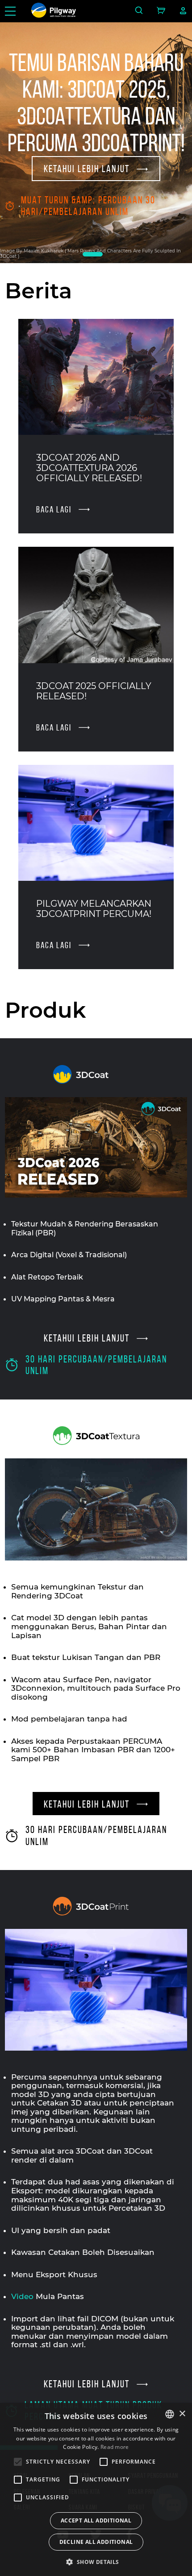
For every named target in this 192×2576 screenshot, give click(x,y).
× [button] (182, 2414)
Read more (115, 2447)
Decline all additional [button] (96, 2542)
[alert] (96, 2489)
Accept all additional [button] (96, 2520)
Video (22, 2296)
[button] (96, 2561)
